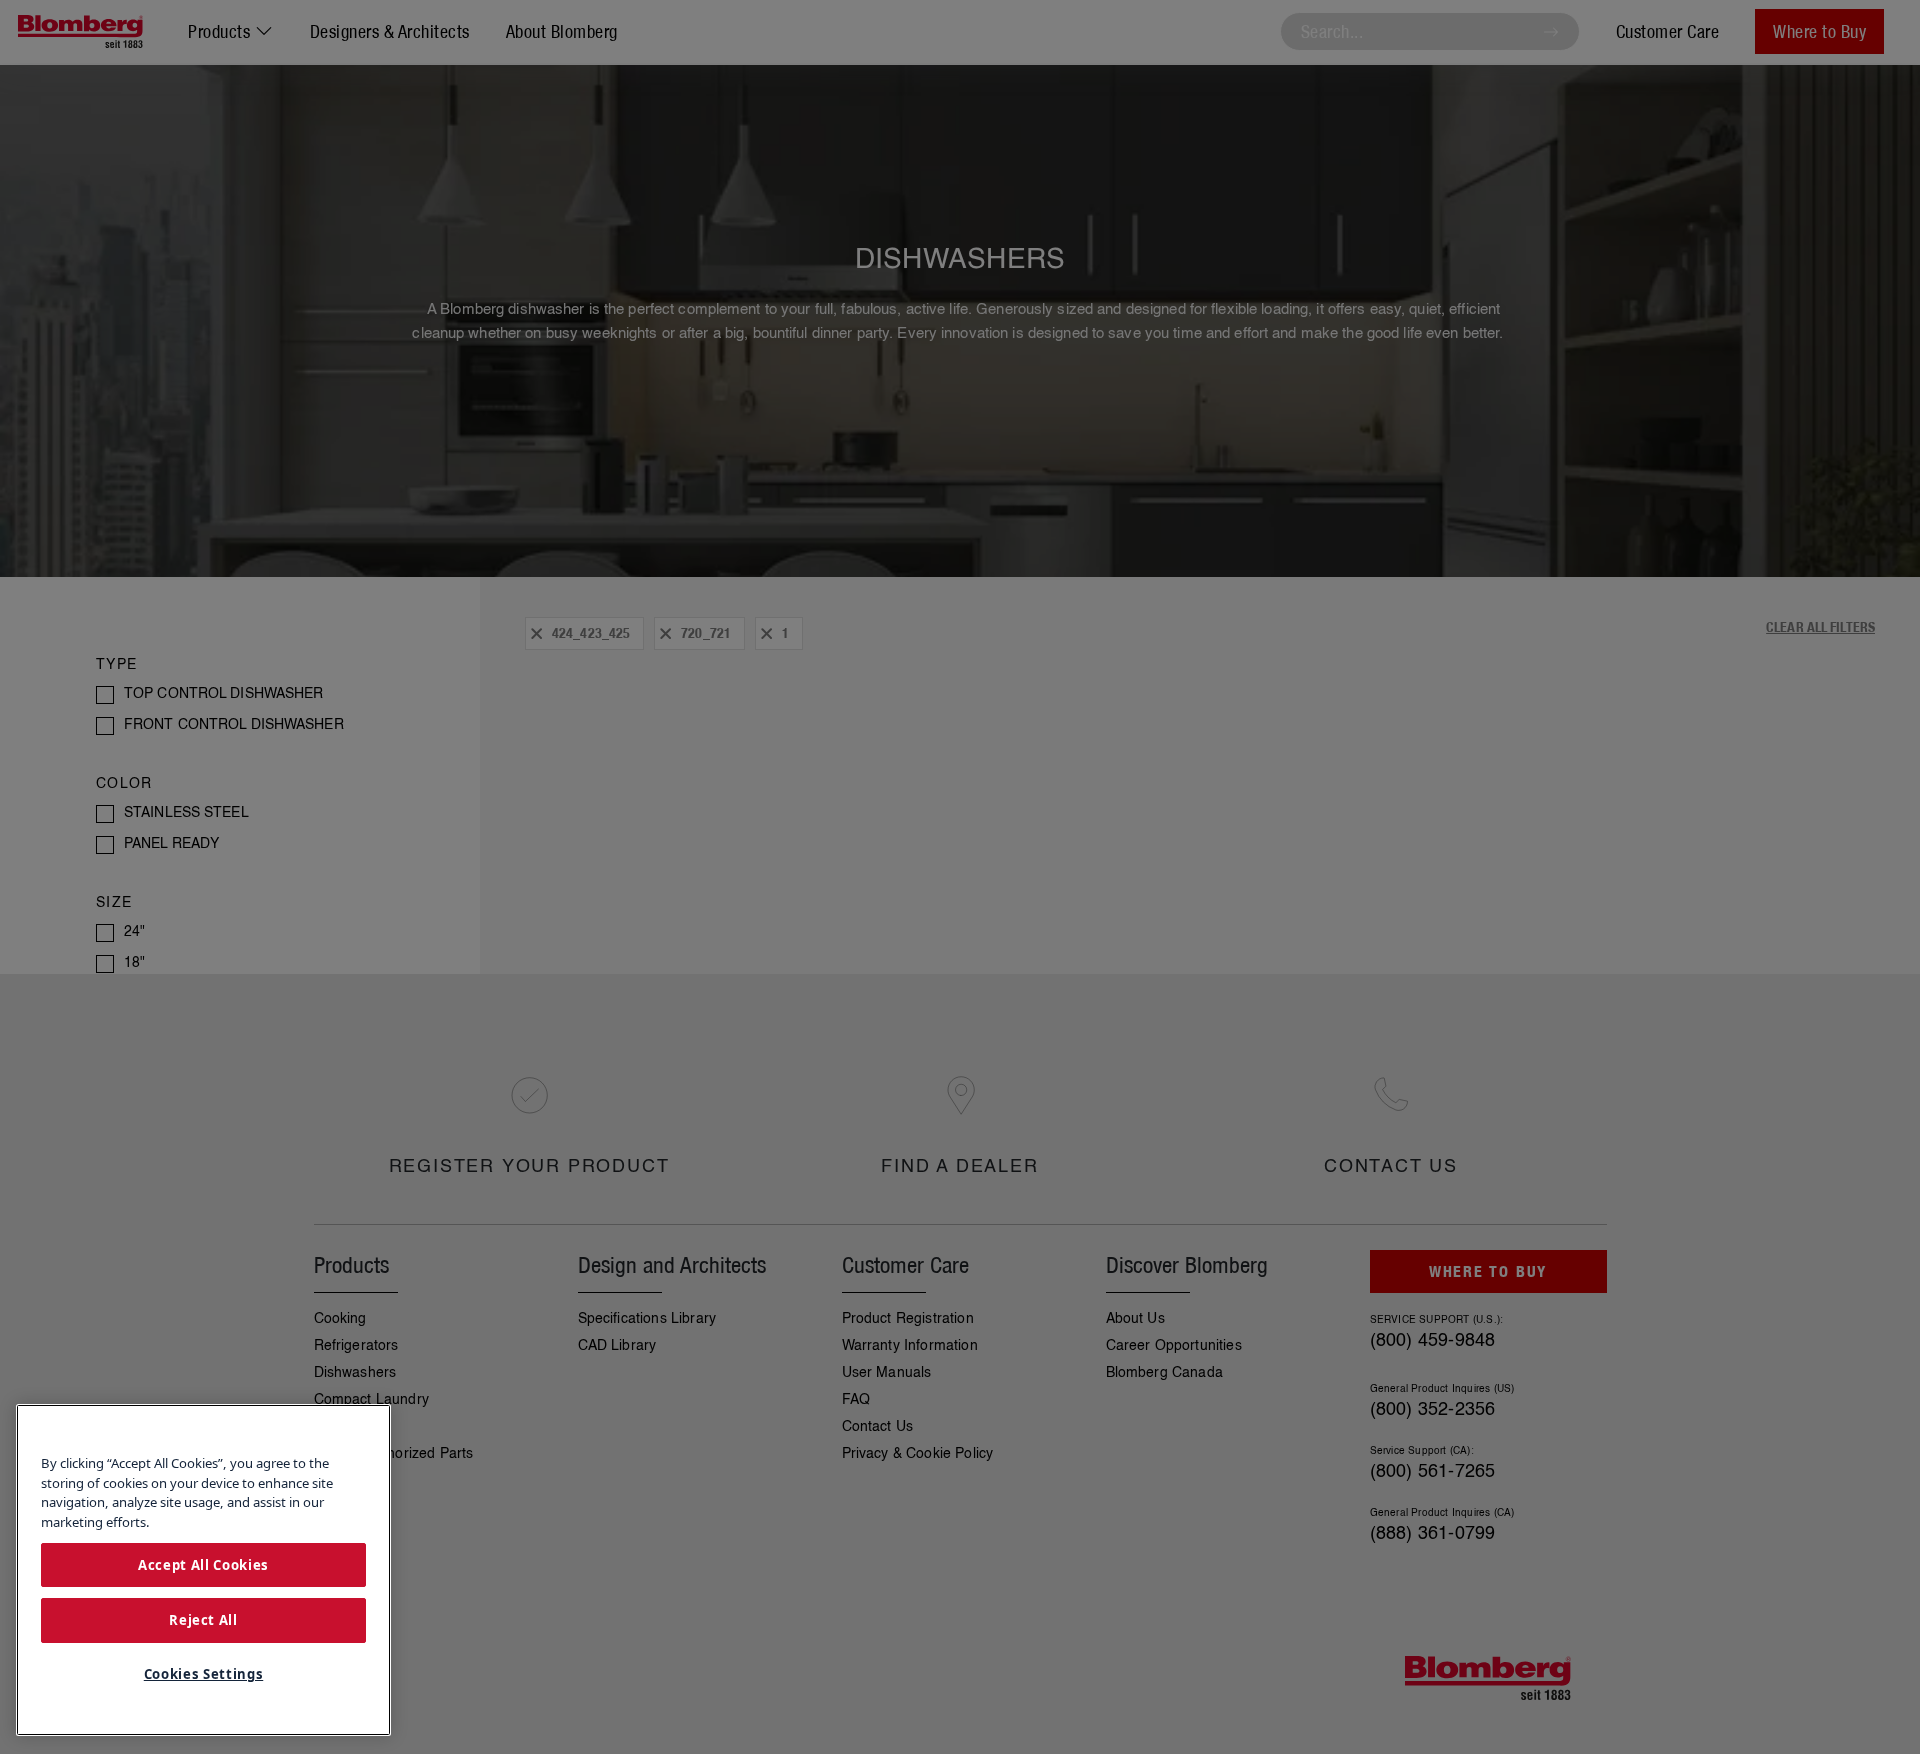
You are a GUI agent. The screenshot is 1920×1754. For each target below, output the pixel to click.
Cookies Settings (204, 1674)
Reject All (203, 1620)
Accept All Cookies (203, 1564)
